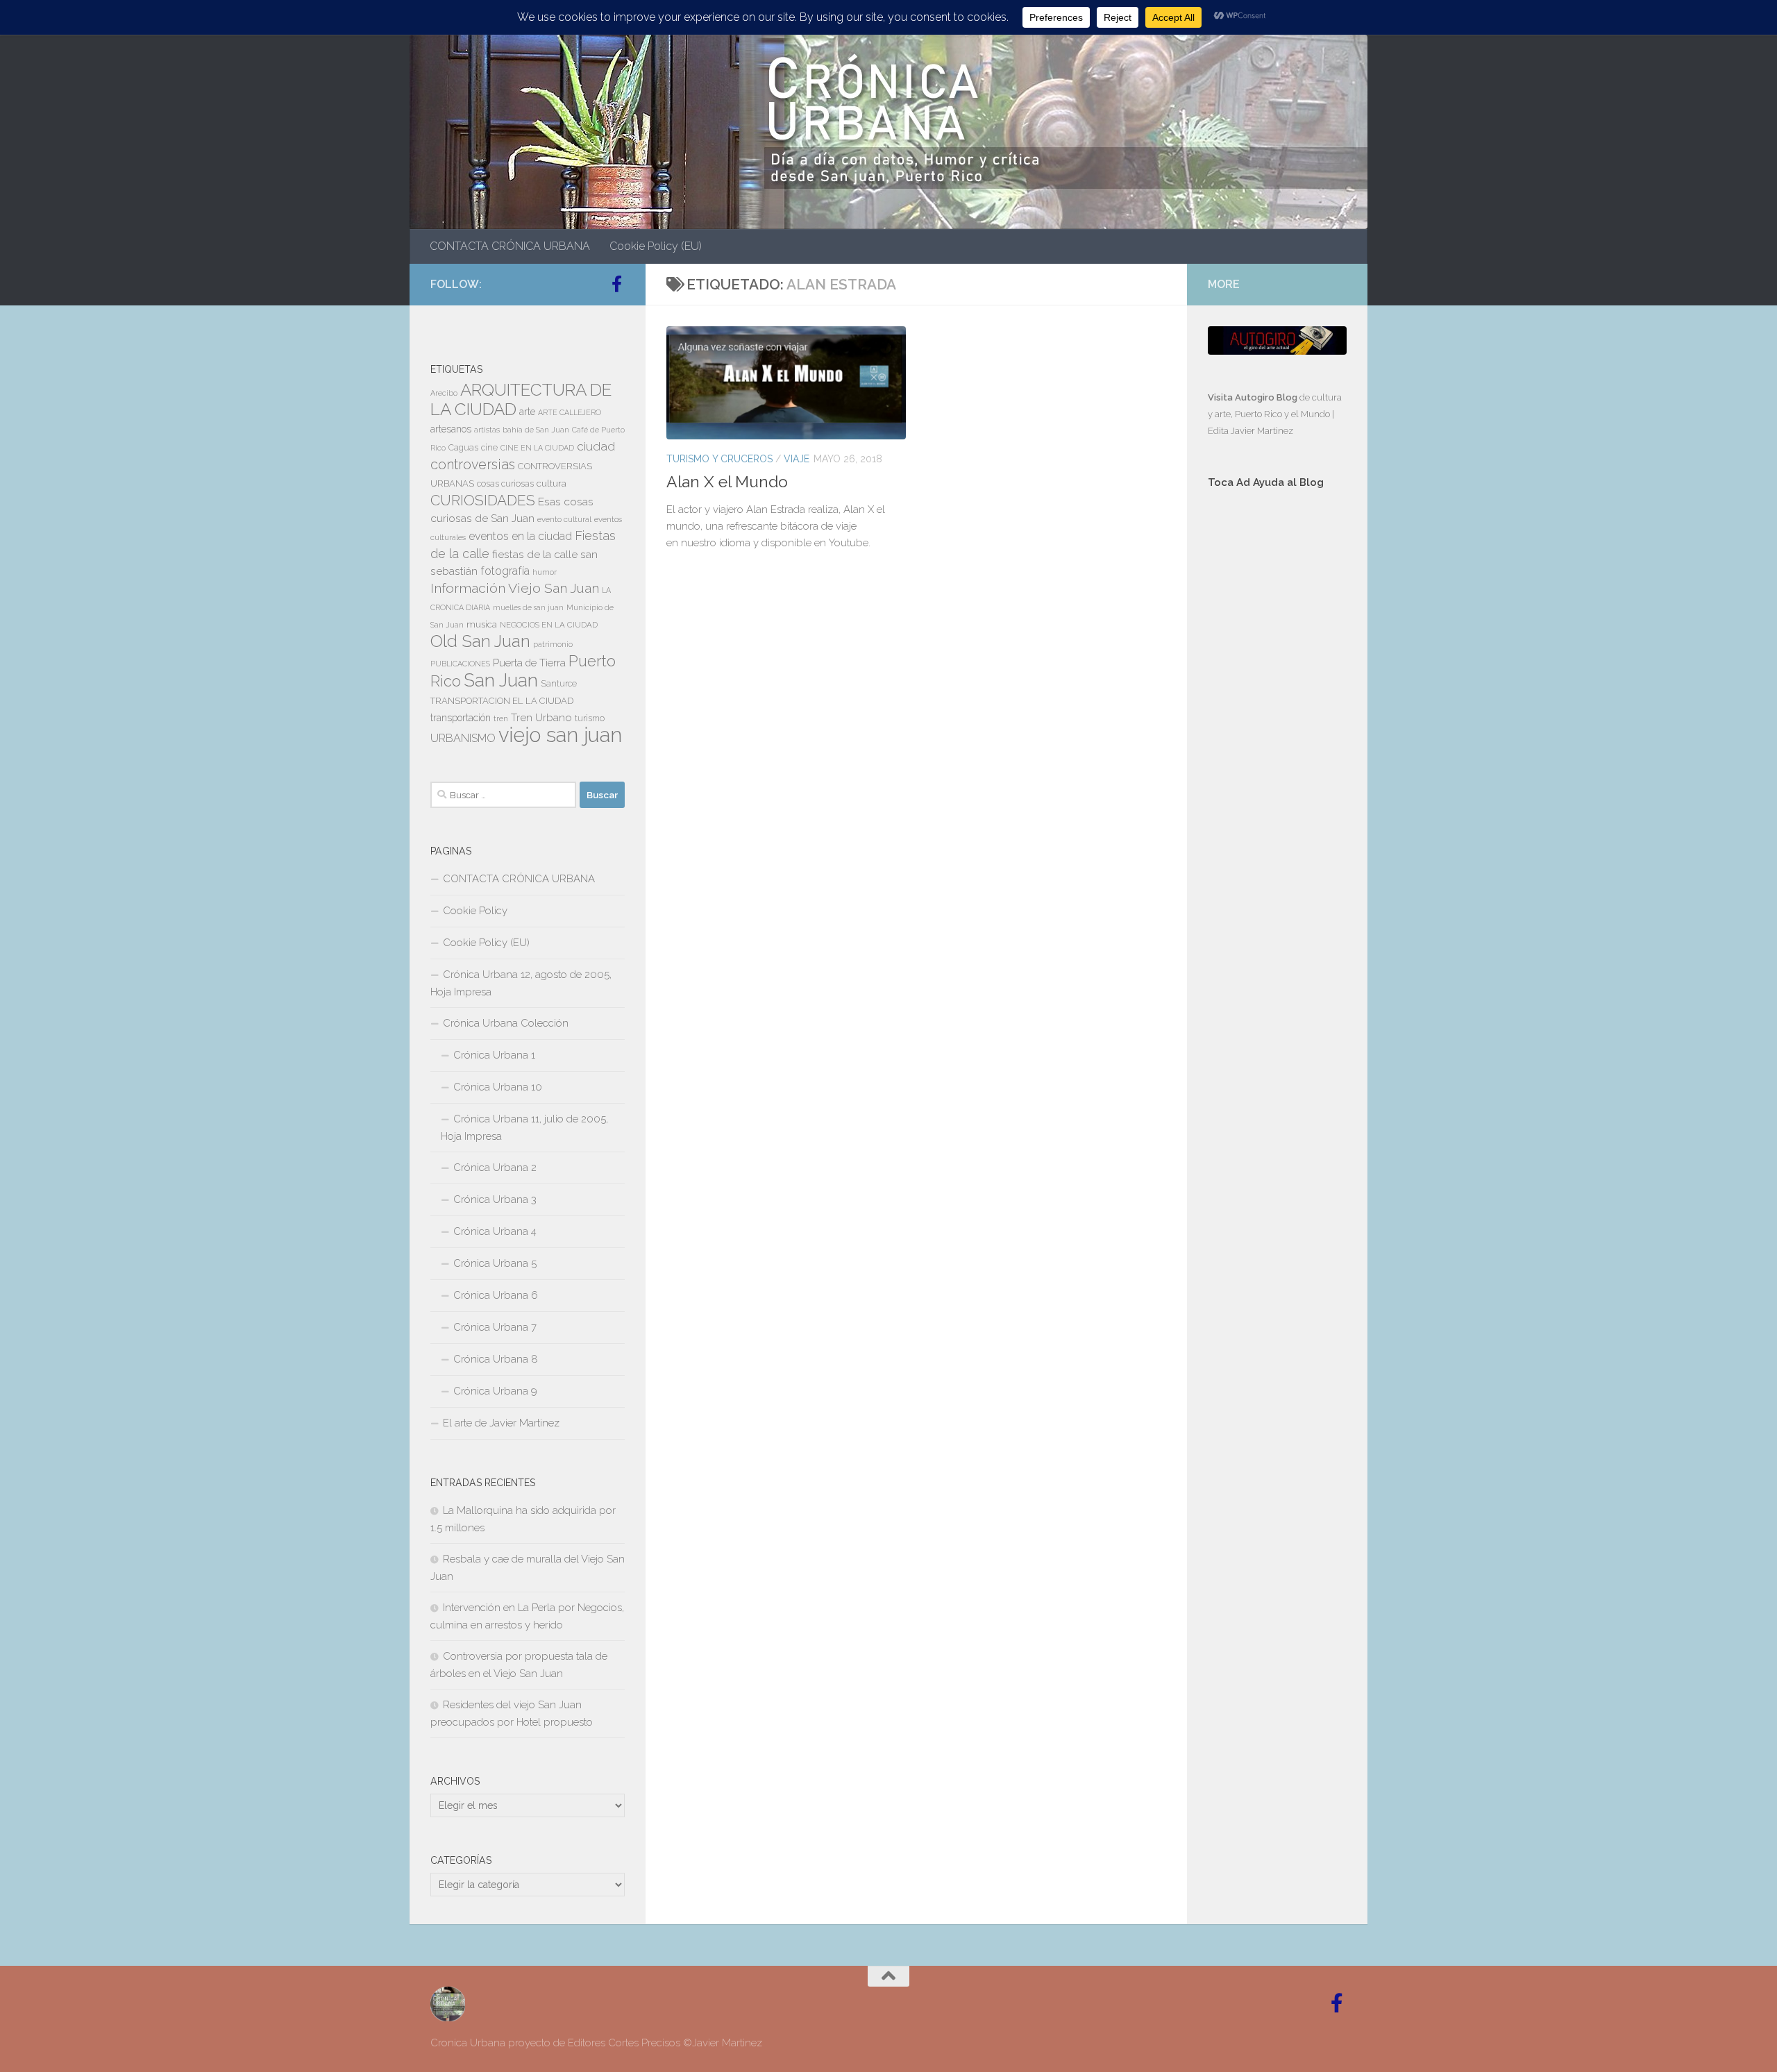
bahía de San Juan (536, 430)
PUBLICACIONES (460, 664)
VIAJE (797, 459)
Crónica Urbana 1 (494, 1055)
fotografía (505, 571)
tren (501, 718)
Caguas (463, 448)
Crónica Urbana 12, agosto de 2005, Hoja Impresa (521, 983)
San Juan (501, 680)
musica (482, 624)
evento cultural (564, 519)
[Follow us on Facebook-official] (616, 284)
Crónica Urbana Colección (506, 1023)
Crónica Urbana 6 (496, 1295)
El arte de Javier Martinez (501, 1423)
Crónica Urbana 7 (495, 1327)
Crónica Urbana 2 (495, 1168)
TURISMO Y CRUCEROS (719, 459)
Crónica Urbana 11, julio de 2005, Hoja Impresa (524, 1128)
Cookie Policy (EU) (656, 246)
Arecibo (444, 393)
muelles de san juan (528, 607)
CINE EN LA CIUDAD (537, 448)
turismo (590, 718)
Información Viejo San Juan (515, 588)
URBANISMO (463, 738)
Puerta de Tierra (529, 663)
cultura (551, 483)
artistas (487, 430)
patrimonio (553, 644)
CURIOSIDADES (483, 500)
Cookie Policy (475, 911)
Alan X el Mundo (727, 481)
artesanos (451, 429)
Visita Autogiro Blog (1254, 397)
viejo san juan (560, 735)
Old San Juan (480, 641)
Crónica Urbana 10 (498, 1087)
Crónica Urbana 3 (495, 1199)
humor (545, 572)
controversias (473, 464)
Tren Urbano (541, 718)
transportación (461, 718)
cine (489, 448)
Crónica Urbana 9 (495, 1391)
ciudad (596, 446)
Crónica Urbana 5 (495, 1263)
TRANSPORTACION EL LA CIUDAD (502, 701)
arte (527, 412)
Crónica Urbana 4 (495, 1231)
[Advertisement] (1277, 734)
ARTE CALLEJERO (570, 412)
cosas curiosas (505, 484)
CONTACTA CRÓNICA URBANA (510, 246)
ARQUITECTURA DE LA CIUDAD (521, 399)
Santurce (559, 684)
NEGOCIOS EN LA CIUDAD (549, 625)
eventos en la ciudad (520, 536)
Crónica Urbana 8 (496, 1359)
